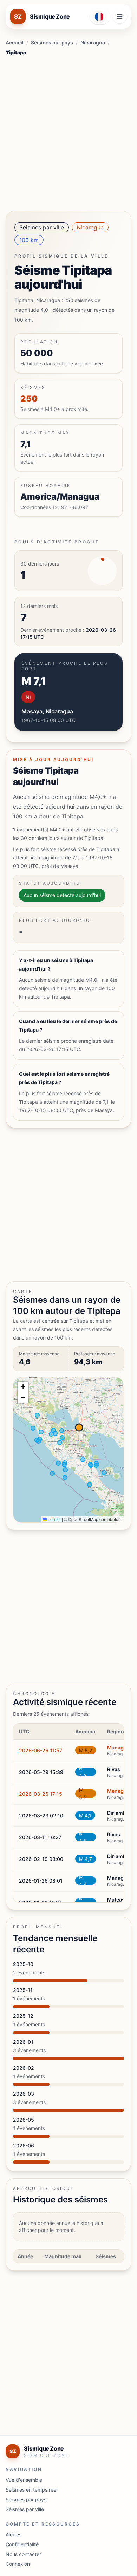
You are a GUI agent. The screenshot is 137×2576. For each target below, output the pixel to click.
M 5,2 (86, 1750)
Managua (118, 1748)
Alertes (14, 2534)
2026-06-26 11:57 (41, 1750)
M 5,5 (83, 1794)
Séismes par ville (42, 227)
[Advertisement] (68, 131)
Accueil (15, 43)
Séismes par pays (52, 43)
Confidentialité (22, 2544)
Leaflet (54, 1519)
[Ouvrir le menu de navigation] (120, 16)
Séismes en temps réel (31, 2490)
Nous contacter (23, 2554)
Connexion (18, 2564)
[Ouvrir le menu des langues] (100, 16)
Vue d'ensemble (24, 2480)
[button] (23, 1387)
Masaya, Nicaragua (47, 711)
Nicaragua (93, 43)
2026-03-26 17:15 (41, 1794)
